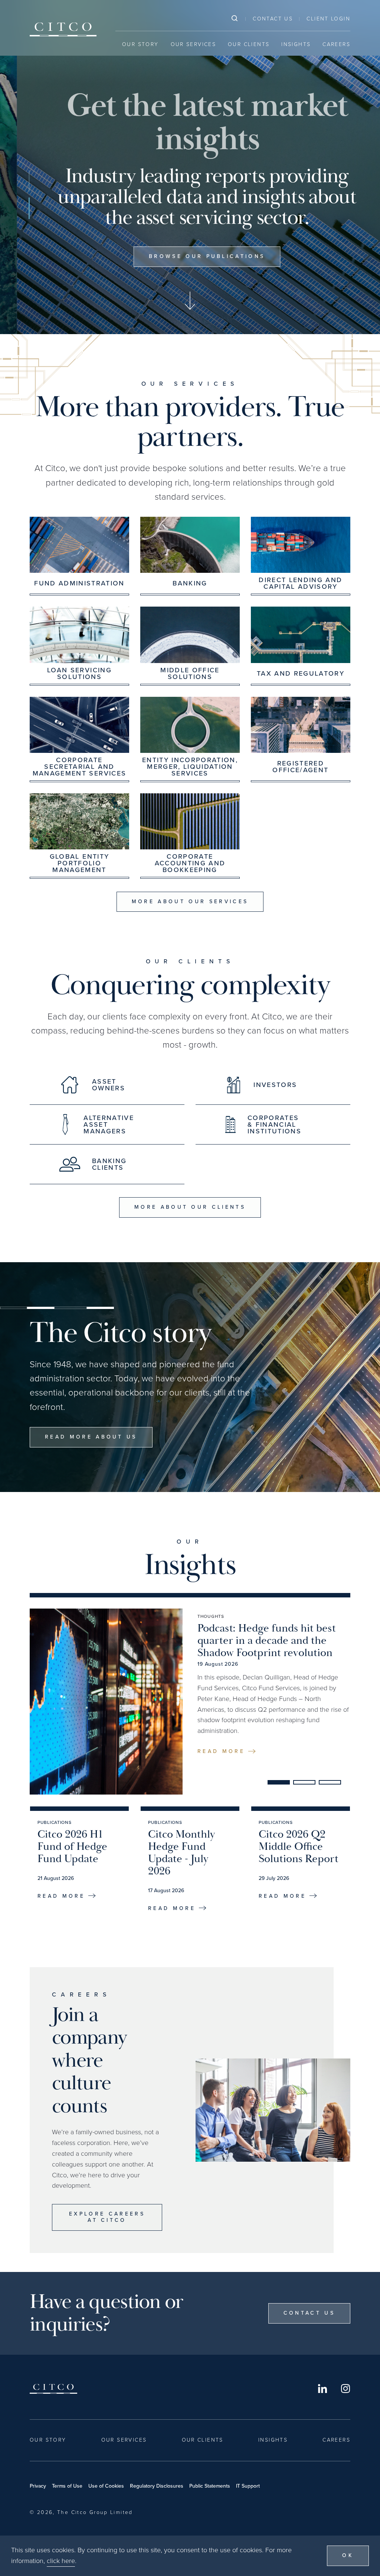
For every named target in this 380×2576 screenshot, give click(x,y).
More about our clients (190, 1207)
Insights (296, 44)
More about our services (190, 902)
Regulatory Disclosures (157, 2486)
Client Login (328, 19)
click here (61, 2561)
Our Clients (249, 44)
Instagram (345, 2389)
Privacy (38, 2486)
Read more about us (91, 1437)
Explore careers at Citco (107, 2217)
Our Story (140, 44)
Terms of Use (67, 2486)
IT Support (248, 2486)
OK (348, 2555)
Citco (63, 29)
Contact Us (273, 19)
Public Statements (210, 2486)
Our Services (194, 44)
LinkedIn (322, 2389)
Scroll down (190, 301)
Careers (336, 44)
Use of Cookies (106, 2486)
